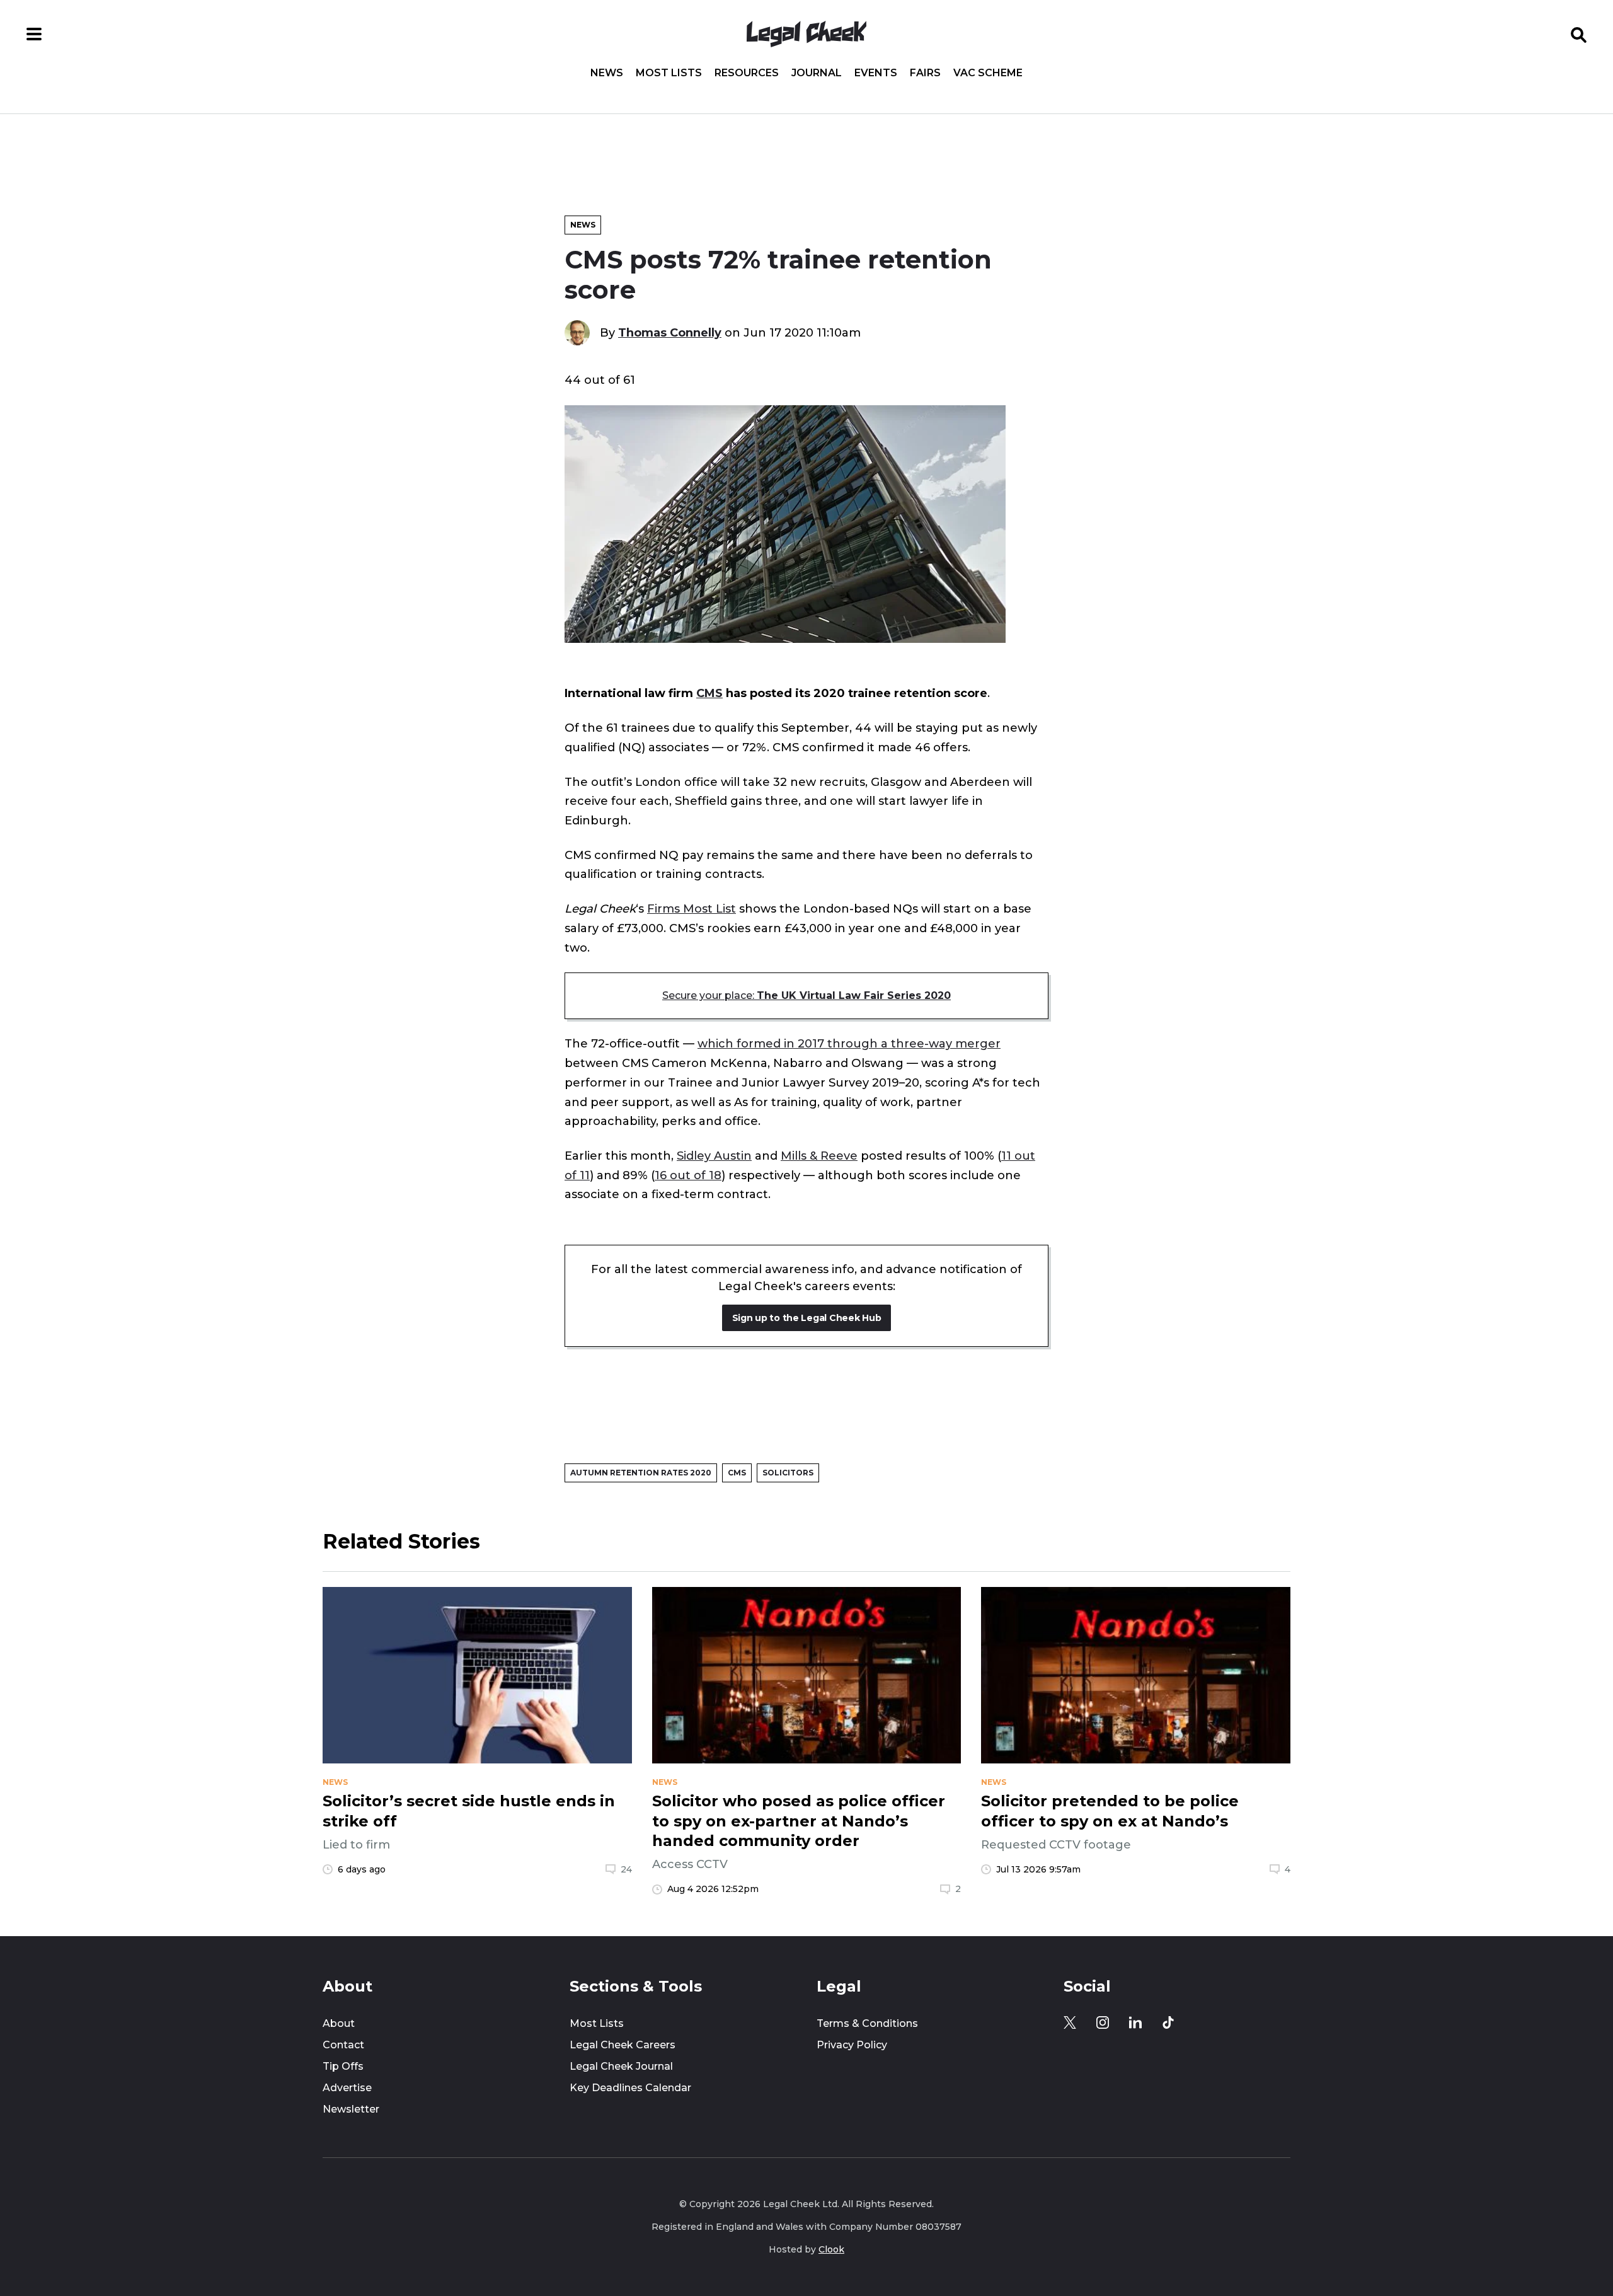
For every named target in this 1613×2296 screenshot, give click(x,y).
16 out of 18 (688, 1175)
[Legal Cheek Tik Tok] (1168, 2022)
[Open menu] (34, 34)
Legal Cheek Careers (623, 2045)
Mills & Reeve (819, 1156)
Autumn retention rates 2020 (641, 1473)
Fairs (925, 73)
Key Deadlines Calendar (630, 2088)
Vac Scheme (988, 73)
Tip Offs (343, 2066)
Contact (343, 2045)
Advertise (347, 2088)
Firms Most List (692, 909)
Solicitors (788, 1473)
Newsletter (351, 2109)
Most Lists (669, 73)
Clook (831, 2249)
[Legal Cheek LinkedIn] (1135, 2022)
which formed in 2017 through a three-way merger (849, 1043)
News (607, 73)
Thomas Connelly (670, 332)
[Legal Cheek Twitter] (1070, 2022)
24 (626, 1869)
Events (876, 73)
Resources (747, 73)
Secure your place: (806, 995)
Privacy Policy (852, 2045)
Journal (817, 73)
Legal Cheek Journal (621, 2066)
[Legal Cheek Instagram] (1103, 2022)
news (335, 1782)
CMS (709, 693)
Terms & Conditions (867, 2023)
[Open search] (1579, 34)
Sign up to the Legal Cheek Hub (807, 1318)
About (339, 2023)
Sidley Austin (714, 1156)
